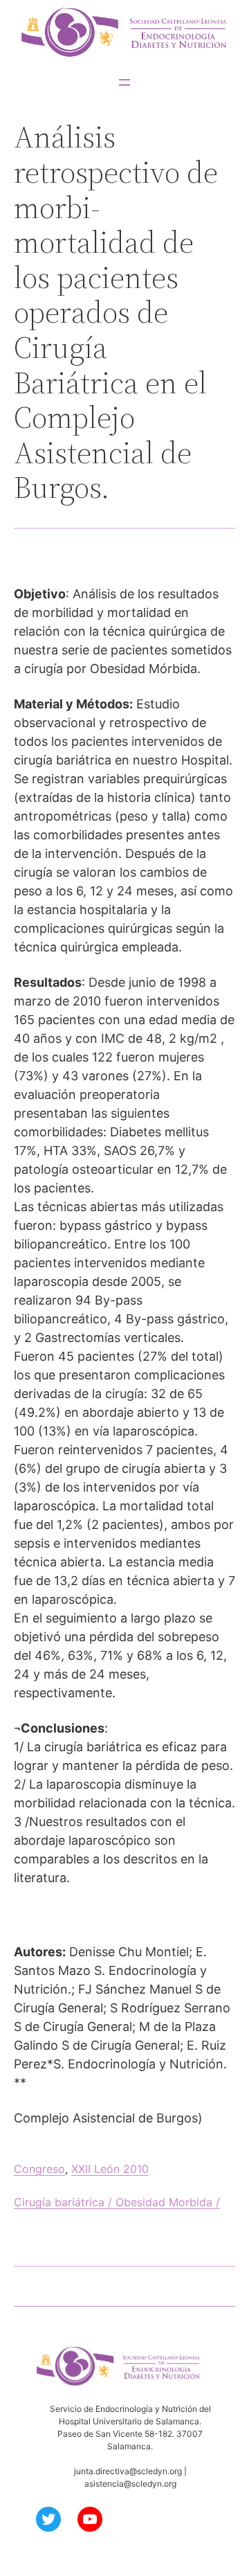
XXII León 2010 (110, 2169)
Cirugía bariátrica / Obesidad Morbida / (117, 2202)
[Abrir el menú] (124, 82)
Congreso (39, 2169)
